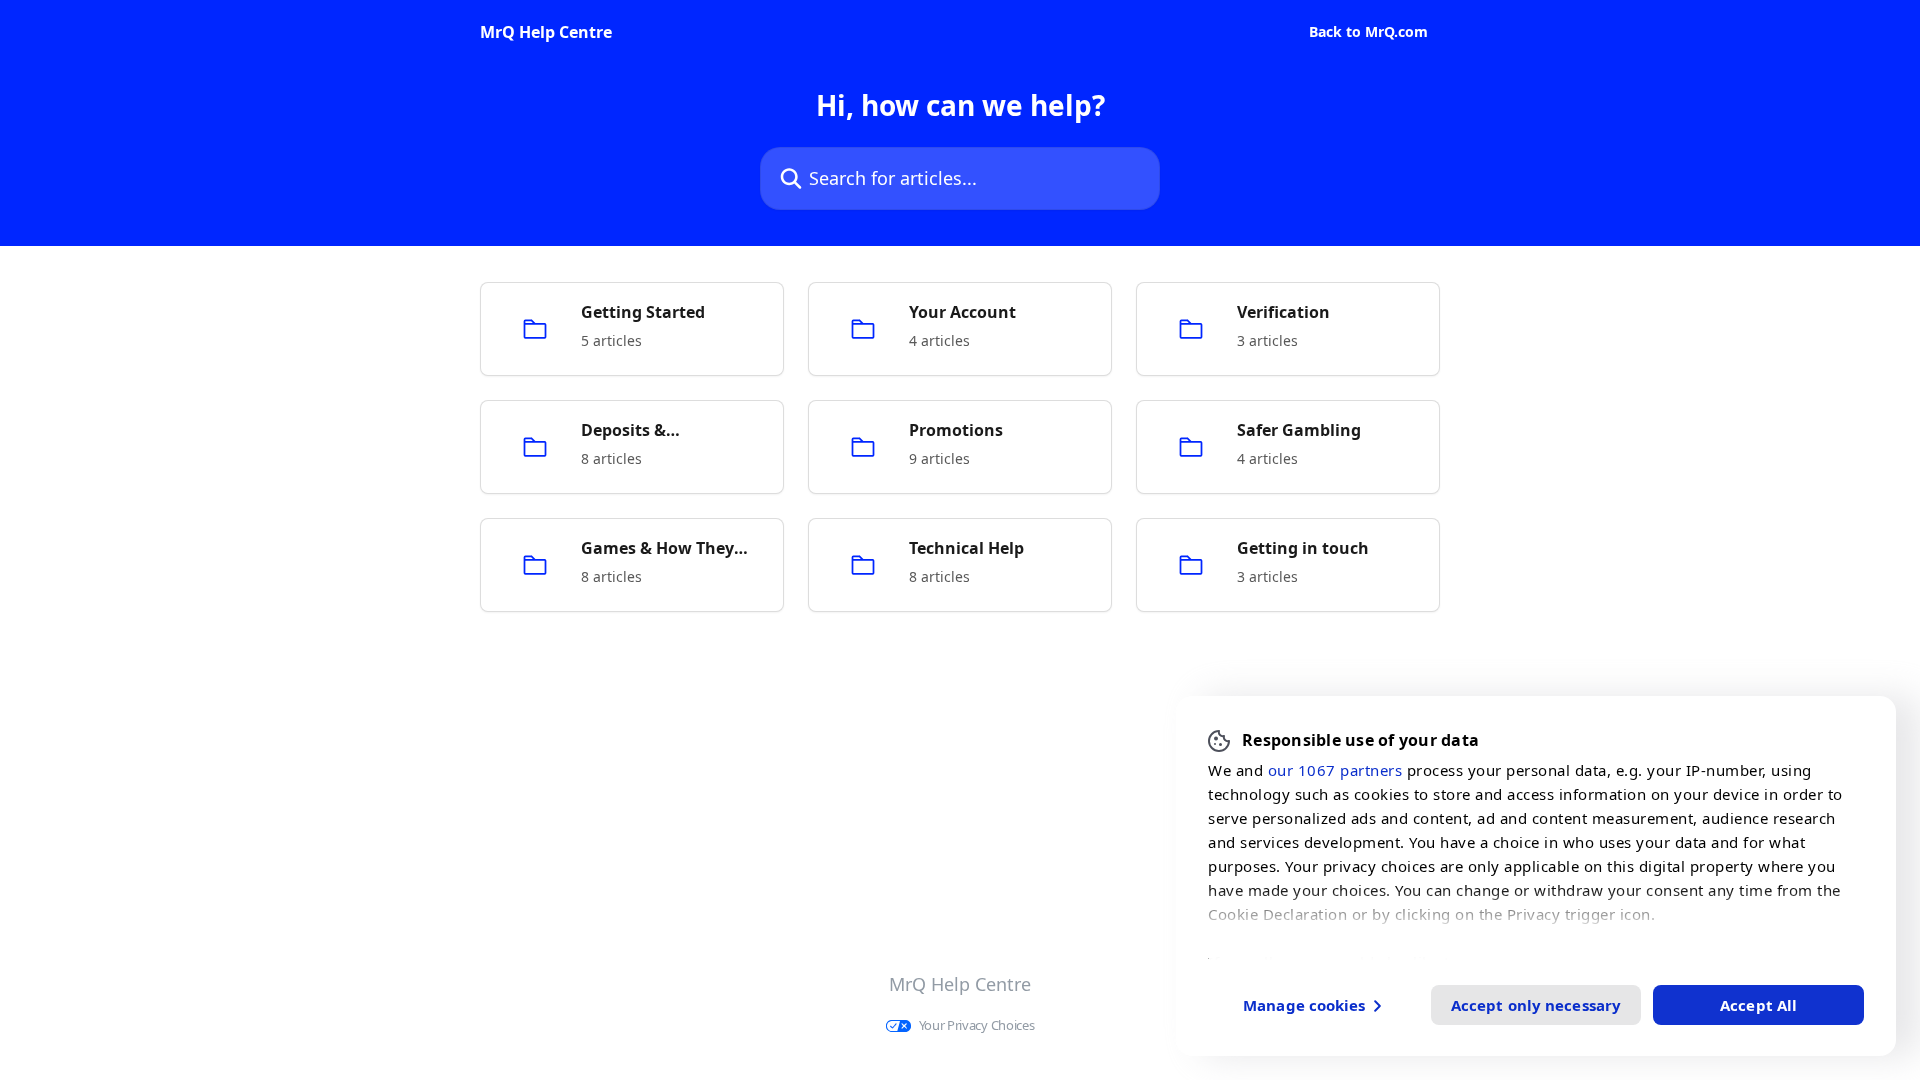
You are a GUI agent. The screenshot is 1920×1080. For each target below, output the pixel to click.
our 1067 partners (1335, 769)
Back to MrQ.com (1368, 32)
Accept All (1758, 1004)
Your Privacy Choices (977, 1025)
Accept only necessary (1536, 1004)
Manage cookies (1304, 1004)
